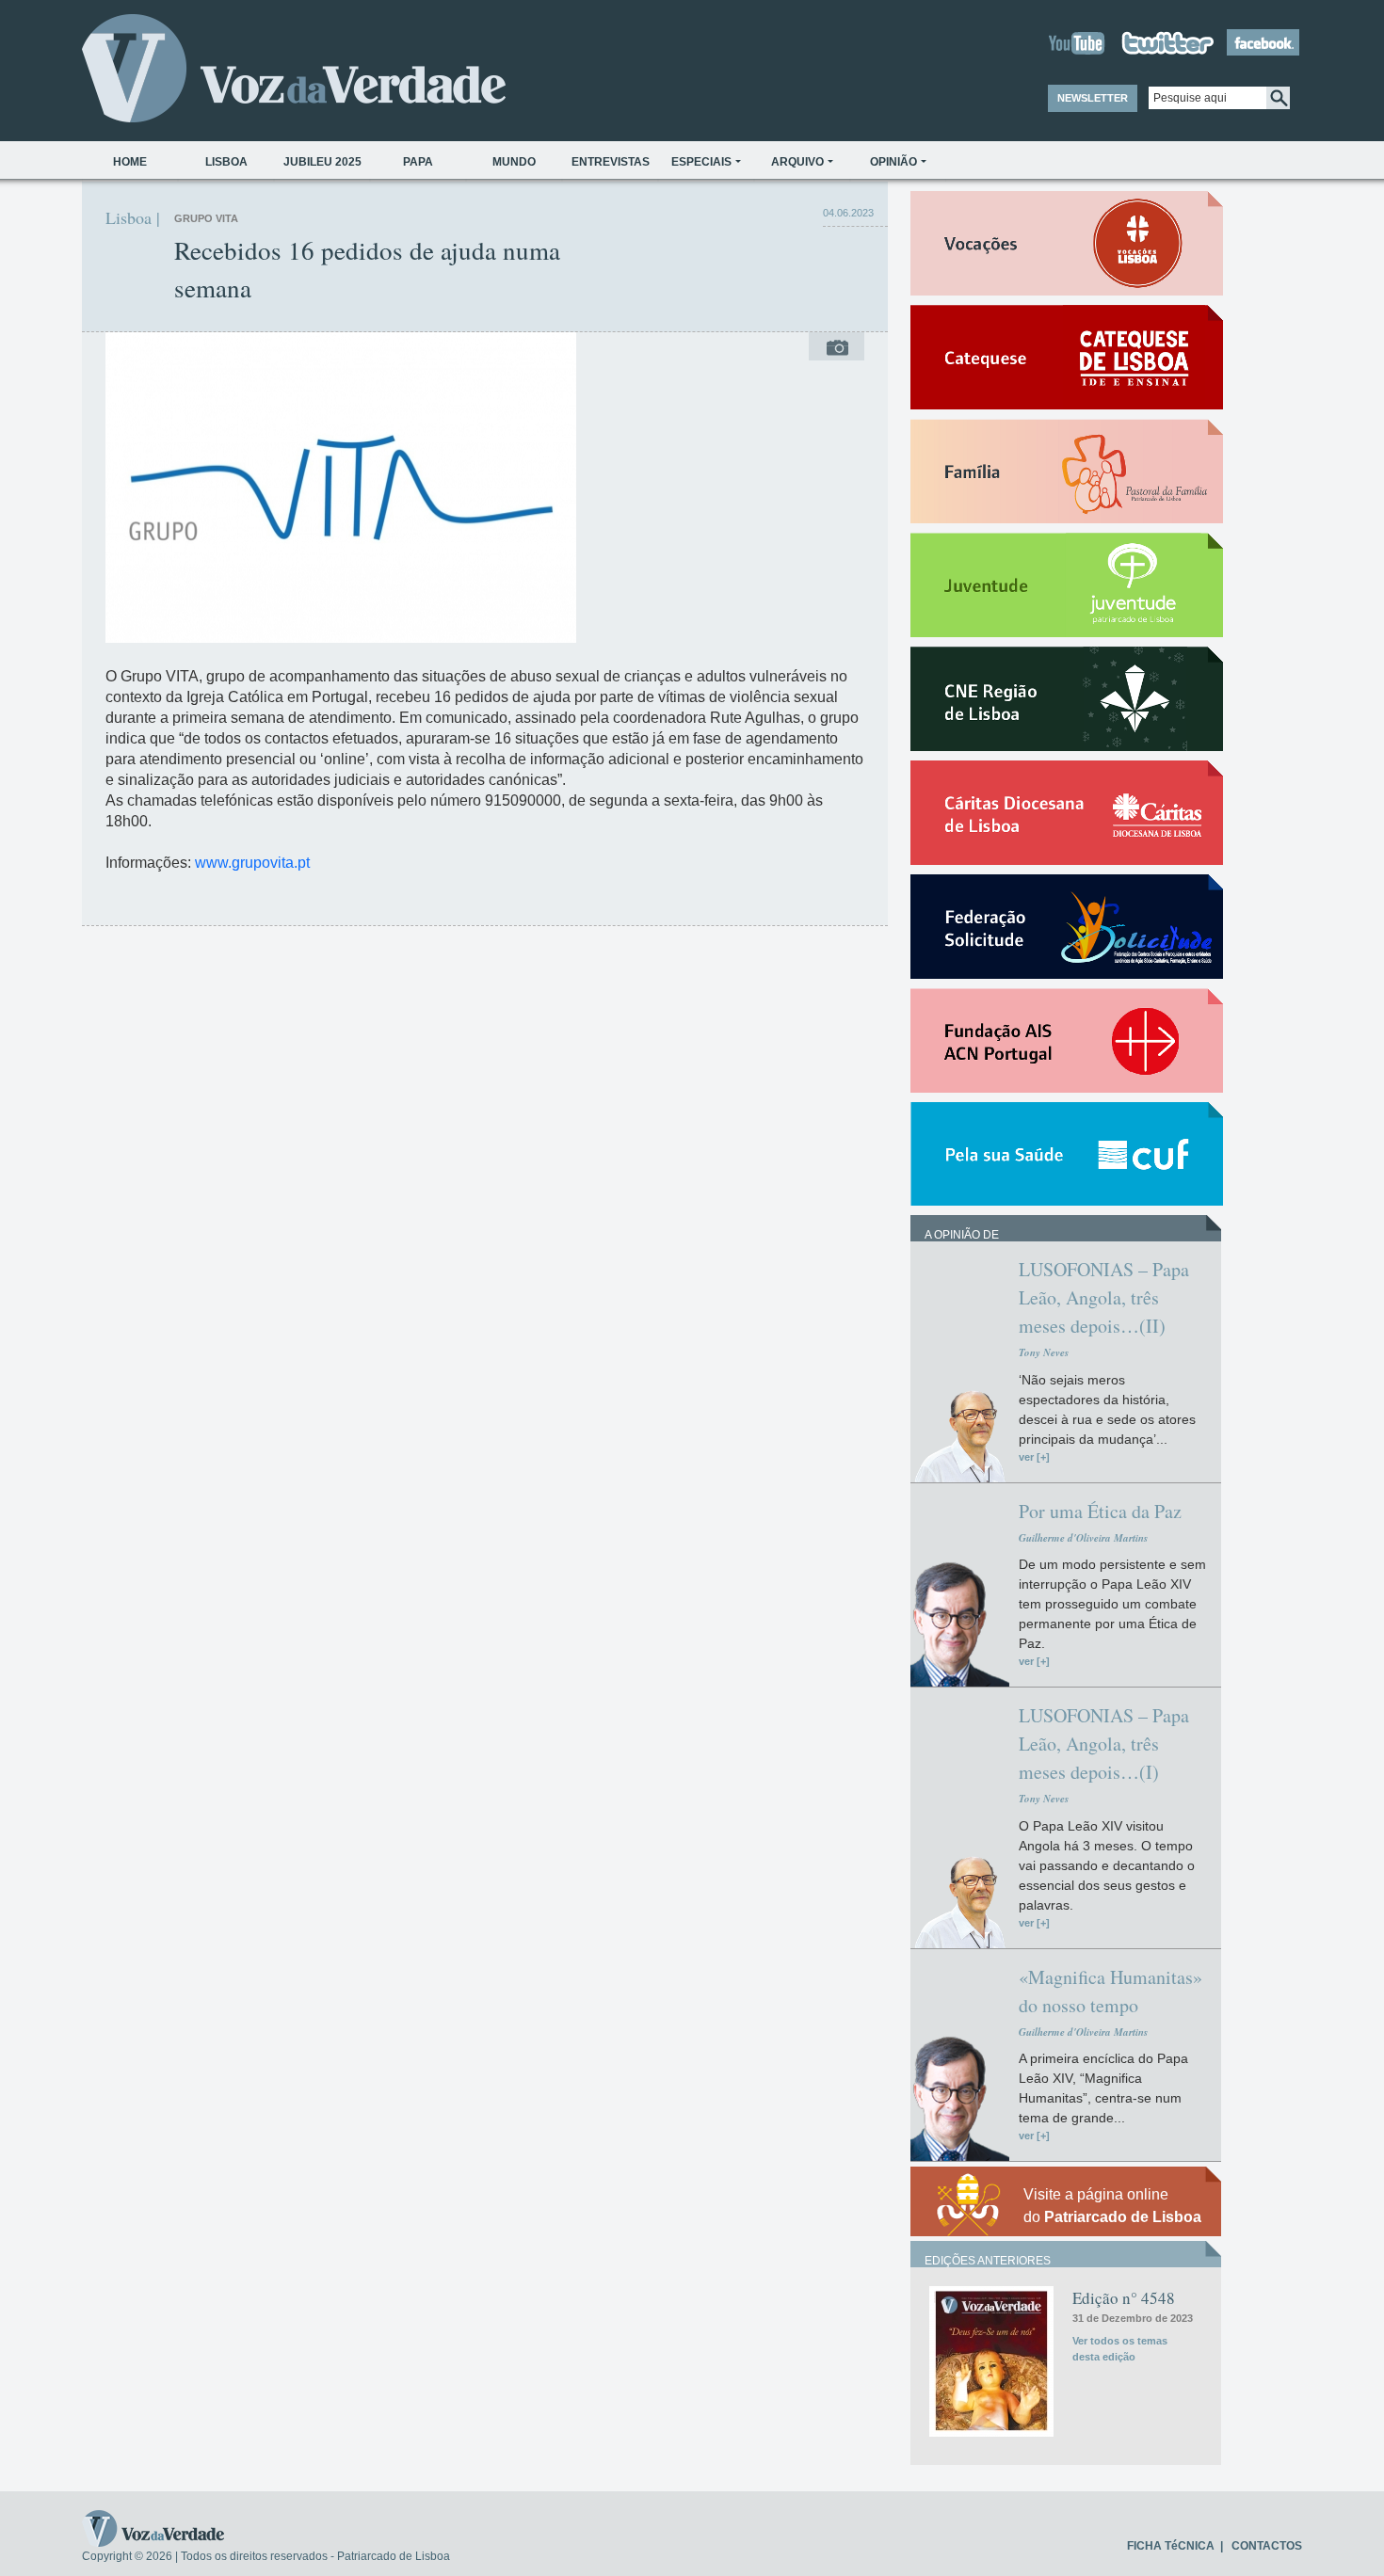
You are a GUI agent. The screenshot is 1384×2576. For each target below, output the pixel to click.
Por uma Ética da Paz (1100, 1511)
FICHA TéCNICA (1171, 2546)
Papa (418, 162)
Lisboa (226, 162)
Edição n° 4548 (1124, 2298)
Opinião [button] (893, 162)
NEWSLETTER (1093, 98)
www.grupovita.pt (252, 863)
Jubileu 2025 (322, 162)
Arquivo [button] (797, 162)
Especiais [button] (701, 162)
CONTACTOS (1267, 2546)
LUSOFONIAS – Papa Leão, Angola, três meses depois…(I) (1104, 1744)
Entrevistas (611, 162)
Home (130, 162)
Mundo (514, 162)
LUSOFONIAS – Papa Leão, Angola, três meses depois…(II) (1104, 1297)
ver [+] (1034, 1457)
